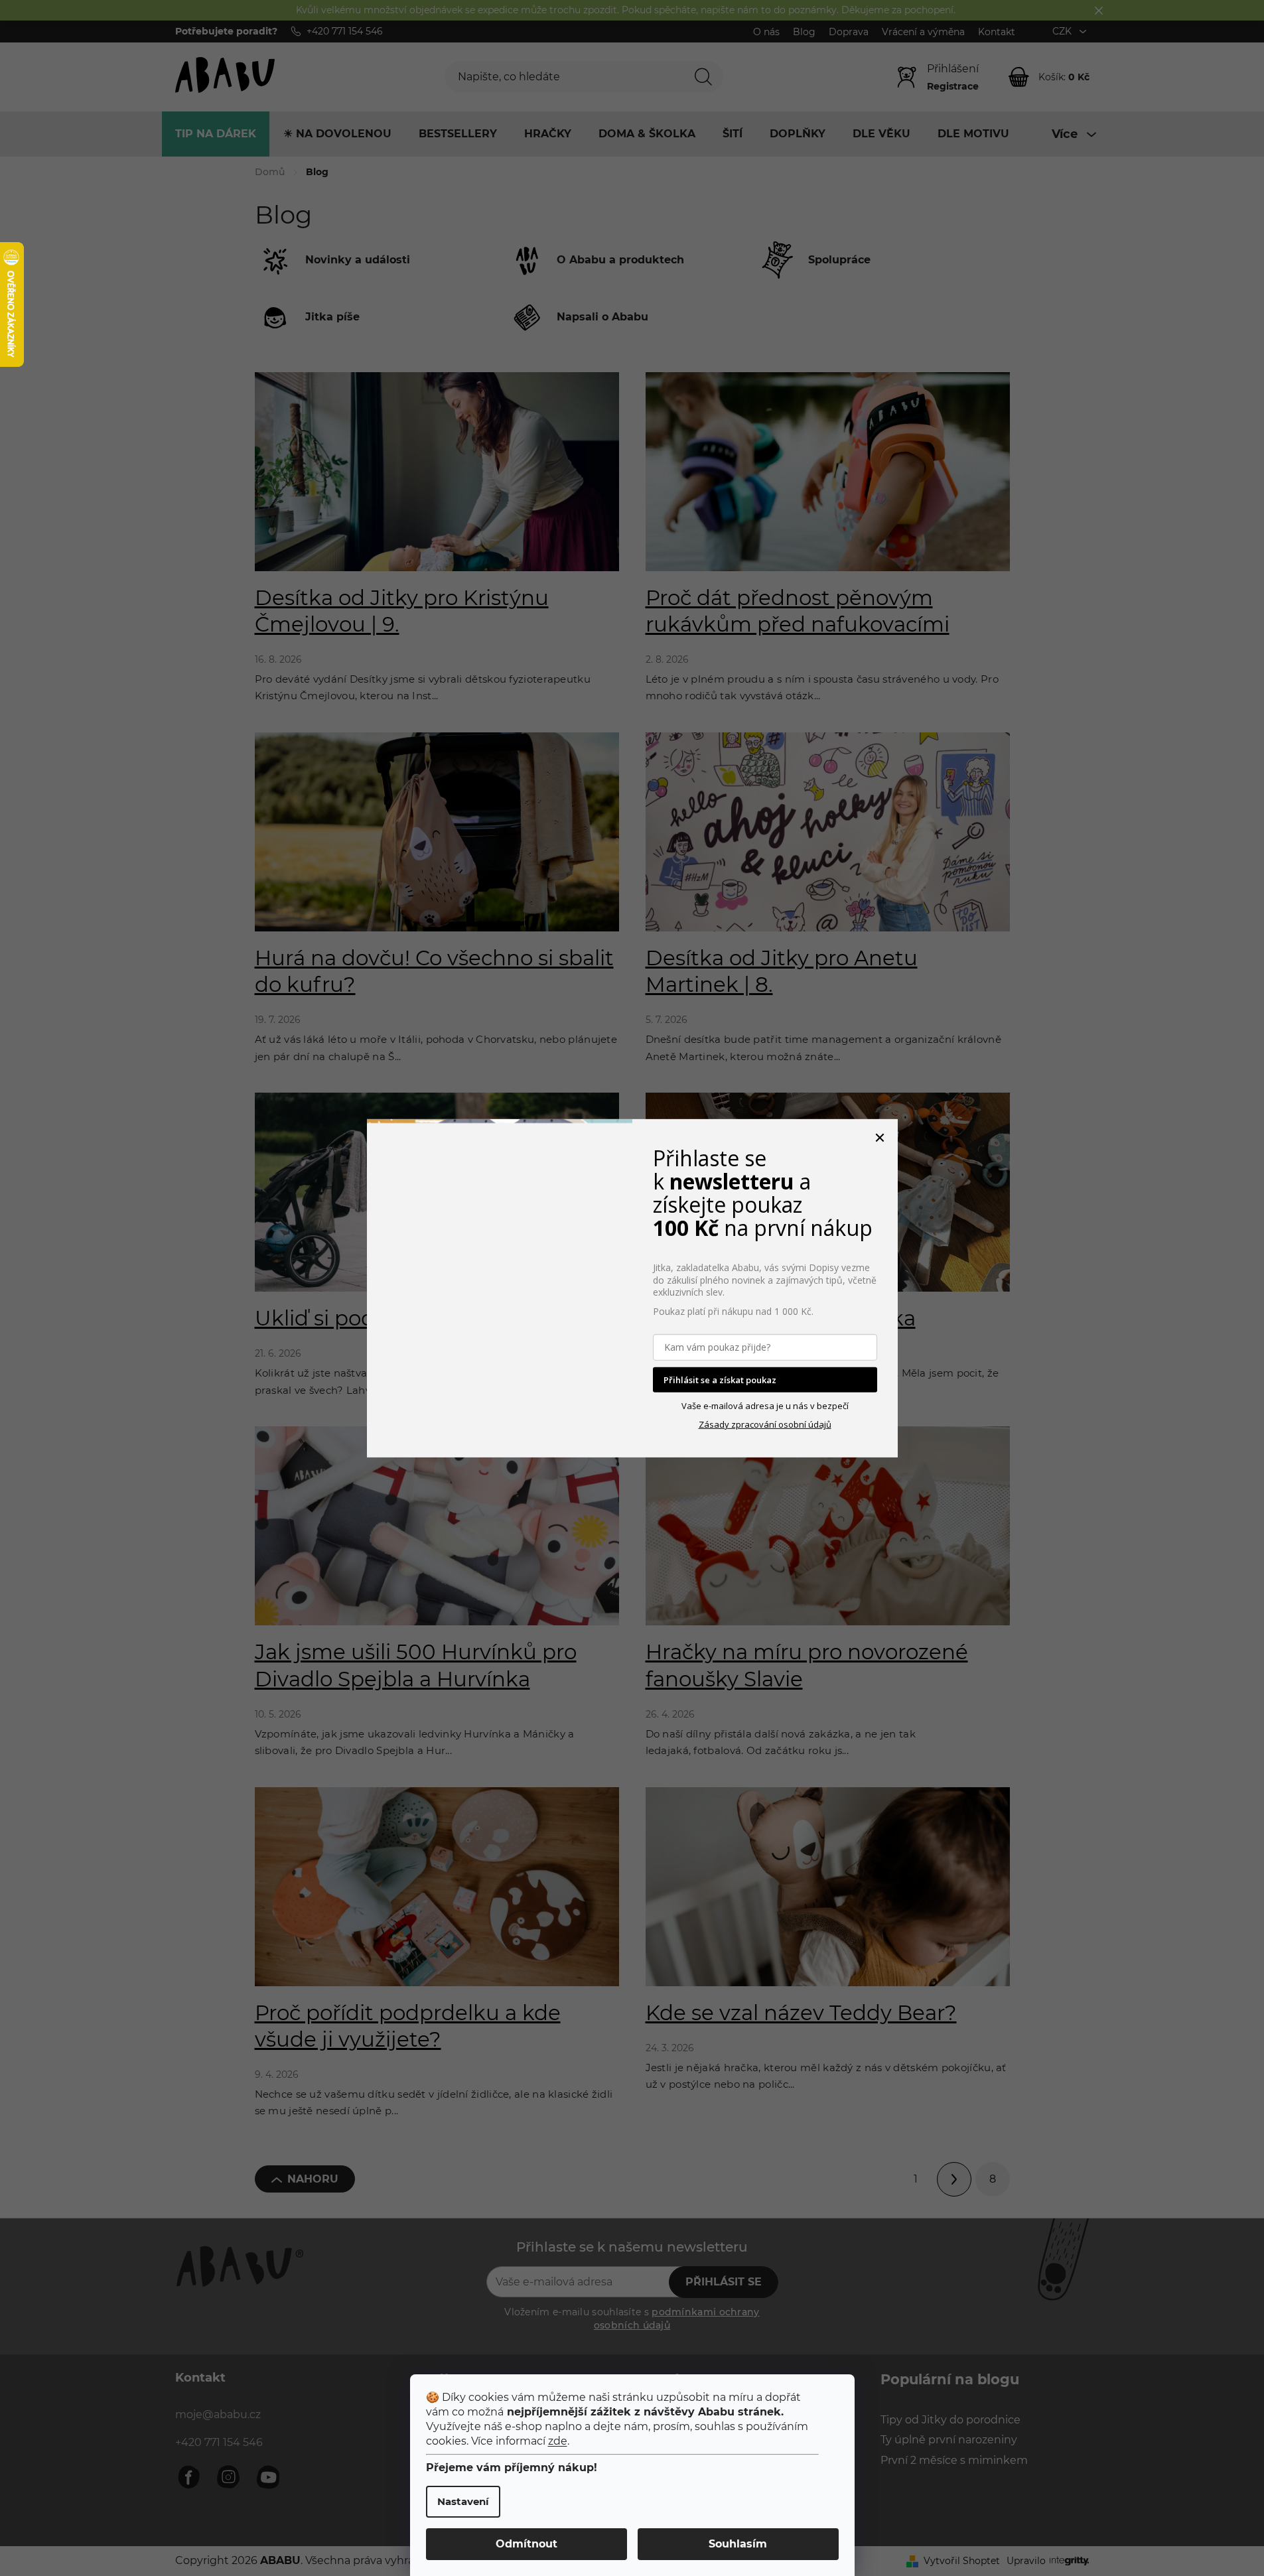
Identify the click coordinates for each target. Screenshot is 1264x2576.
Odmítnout (527, 2544)
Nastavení (463, 2501)
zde (558, 2441)
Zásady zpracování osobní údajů (765, 1424)
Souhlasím (738, 2544)
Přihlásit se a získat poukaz (720, 1379)
